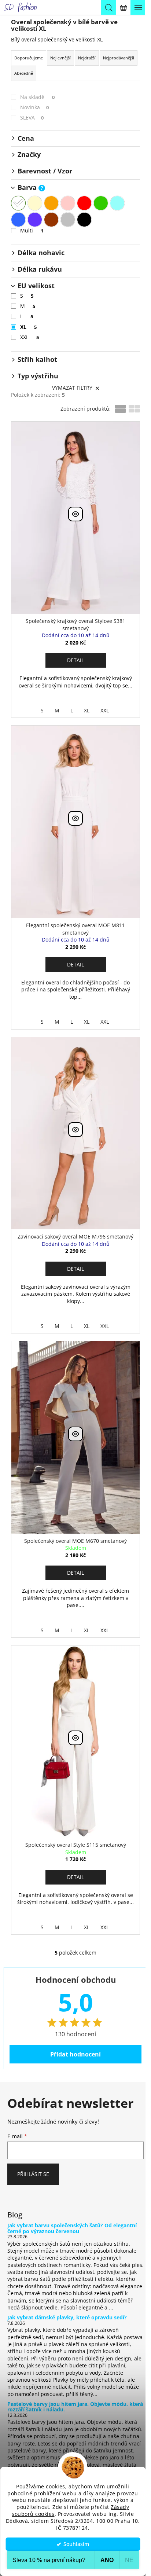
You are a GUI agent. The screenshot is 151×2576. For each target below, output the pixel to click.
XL (28, 327)
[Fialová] (35, 220)
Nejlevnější (60, 58)
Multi (32, 230)
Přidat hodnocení (75, 2054)
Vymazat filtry (72, 388)
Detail (75, 660)
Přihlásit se (33, 2174)
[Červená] (84, 203)
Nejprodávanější (119, 58)
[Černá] (84, 220)
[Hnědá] (51, 220)
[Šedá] (68, 220)
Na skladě (37, 97)
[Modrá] (18, 220)
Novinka (34, 107)
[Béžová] (35, 203)
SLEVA (32, 118)
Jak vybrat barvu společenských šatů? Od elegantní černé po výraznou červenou (72, 2228)
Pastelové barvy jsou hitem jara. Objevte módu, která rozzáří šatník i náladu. (75, 2407)
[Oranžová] (51, 203)
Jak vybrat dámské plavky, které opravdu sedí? (67, 2317)
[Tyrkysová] (117, 203)
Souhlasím (76, 2544)
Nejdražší (87, 58)
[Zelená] (101, 203)
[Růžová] (68, 203)
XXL (30, 337)
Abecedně (24, 73)
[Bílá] (18, 203)
